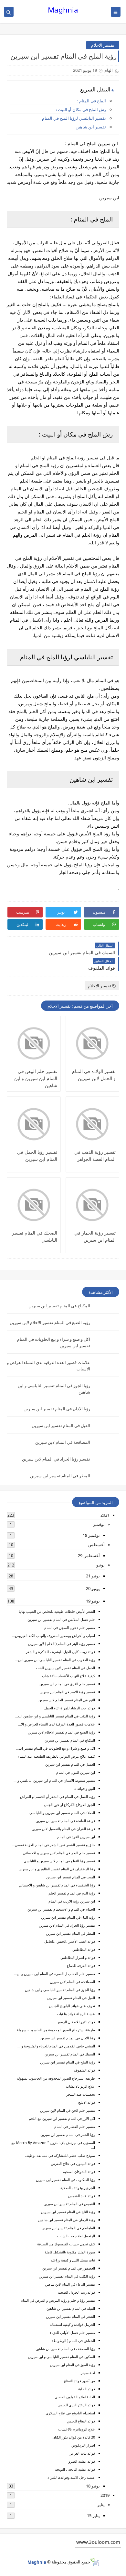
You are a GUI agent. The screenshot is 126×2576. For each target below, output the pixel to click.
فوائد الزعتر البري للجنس (76, 2405)
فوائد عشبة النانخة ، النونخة (75, 2469)
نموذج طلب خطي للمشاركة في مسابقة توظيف (60, 2155)
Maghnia (63, 10)
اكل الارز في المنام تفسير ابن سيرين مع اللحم (62, 2118)
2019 (105, 2495)
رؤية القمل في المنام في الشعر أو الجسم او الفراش (58, 1796)
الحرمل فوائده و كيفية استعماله (72, 2324)
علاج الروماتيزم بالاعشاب (77, 2429)
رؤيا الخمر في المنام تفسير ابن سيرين (68, 2134)
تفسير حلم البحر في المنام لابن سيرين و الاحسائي (59, 1853)
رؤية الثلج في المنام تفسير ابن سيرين (68, 2212)
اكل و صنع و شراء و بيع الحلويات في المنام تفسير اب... (55, 1748)
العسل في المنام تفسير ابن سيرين (70, 1764)
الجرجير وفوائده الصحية (78, 2188)
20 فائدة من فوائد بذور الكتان (74, 2437)
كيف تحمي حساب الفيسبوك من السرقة (66, 2244)
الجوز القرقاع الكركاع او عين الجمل (69, 1805)
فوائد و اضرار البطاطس (78, 1957)
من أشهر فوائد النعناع (79, 2381)
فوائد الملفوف (84, 2070)
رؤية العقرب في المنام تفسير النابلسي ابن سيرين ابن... (55, 1660)
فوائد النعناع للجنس (81, 2421)
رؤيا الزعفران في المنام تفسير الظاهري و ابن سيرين (57, 1869)
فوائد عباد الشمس (82, 2196)
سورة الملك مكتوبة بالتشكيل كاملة (70, 2252)
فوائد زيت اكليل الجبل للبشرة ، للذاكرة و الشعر (60, 1652)
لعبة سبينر (88, 2373)
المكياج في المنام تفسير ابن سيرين (59, 1306)
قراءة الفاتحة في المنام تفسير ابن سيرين (65, 1821)
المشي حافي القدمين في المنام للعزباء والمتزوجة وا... (56, 2046)
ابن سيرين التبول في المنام (76, 1772)
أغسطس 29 (89, 1556)
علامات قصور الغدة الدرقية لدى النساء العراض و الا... (57, 1724)
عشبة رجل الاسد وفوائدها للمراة (71, 2477)
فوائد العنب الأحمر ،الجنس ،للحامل (70, 1941)
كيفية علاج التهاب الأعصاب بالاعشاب (68, 1676)
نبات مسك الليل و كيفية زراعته (73, 2260)
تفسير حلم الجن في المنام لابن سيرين (68, 2110)
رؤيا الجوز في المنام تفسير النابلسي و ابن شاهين (60, 1990)
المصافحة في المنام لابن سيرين (63, 1442)
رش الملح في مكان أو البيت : (81, 109)
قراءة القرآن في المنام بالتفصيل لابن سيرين (63, 1829)
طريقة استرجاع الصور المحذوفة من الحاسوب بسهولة (56, 2030)
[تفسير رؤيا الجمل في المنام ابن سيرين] (34, 1124)
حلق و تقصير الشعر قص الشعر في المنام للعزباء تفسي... (53, 1845)
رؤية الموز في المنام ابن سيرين (73, 2365)
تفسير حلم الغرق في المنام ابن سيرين (67, 1684)
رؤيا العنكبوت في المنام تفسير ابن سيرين (65, 2180)
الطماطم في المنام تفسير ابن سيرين (68, 2228)
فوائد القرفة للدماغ (81, 1965)
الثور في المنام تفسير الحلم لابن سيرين (67, 1700)
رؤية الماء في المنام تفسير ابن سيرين (68, 1917)
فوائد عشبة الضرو (82, 2461)
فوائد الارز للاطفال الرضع (77, 2022)
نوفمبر (99, 1524)
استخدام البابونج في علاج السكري (70, 2413)
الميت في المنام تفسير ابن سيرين (71, 1877)
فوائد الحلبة (87, 2389)
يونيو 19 (93, 1601)
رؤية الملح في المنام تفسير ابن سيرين (68, 2062)
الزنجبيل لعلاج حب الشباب (76, 2236)
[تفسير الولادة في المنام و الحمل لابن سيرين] (93, 1043)
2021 (105, 1515)
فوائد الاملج (87, 2102)
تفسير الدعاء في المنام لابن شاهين (70, 2284)
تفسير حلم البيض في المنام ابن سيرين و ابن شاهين (36, 1078)
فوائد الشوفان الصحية (79, 2172)
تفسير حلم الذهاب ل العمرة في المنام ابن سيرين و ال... (54, 1974)
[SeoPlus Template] (94, 2562)
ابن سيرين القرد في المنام (76, 1837)
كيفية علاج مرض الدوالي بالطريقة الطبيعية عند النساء (56, 1756)
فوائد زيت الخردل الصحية (76, 2292)
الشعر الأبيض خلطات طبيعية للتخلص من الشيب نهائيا (57, 1611)
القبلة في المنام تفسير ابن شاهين (71, 2308)
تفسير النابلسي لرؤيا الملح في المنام (74, 118)
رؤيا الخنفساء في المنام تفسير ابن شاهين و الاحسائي (57, 1885)
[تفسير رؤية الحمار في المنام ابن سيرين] (93, 1205)
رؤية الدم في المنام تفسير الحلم (72, 1893)
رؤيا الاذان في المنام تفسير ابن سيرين (57, 1409)
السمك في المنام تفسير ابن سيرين (70, 2054)
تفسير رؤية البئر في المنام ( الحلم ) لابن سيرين (62, 1644)
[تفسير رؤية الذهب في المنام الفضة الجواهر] (93, 1124)
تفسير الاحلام (103, 45)
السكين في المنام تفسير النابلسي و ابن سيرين (62, 2357)
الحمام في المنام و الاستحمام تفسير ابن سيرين (61, 1909)
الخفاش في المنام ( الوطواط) (74, 2341)
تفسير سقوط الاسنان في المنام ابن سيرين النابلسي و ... (54, 1780)
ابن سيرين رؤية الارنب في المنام (72, 1901)
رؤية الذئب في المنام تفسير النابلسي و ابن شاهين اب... (55, 1716)
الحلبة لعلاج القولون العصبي (75, 2397)
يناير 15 (93, 2515)
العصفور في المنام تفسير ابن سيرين (69, 2268)
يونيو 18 (93, 2486)
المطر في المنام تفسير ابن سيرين (60, 1476)
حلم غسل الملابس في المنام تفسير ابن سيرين (61, 1619)
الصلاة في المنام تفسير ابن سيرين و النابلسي (62, 1813)
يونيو (100, 1565)
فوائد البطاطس (84, 1949)
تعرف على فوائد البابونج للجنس (72, 2006)
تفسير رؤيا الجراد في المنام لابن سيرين (56, 1459)
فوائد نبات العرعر (82, 2453)
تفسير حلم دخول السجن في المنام (70, 1627)
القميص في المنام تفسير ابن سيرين (69, 2204)
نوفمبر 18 (91, 1535)
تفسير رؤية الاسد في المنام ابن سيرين (67, 1692)
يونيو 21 (93, 1576)
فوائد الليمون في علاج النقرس (73, 2163)
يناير (101, 2505)
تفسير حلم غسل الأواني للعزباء (72, 2332)
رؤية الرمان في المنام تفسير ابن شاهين (67, 2220)
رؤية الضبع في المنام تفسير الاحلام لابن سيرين (50, 1322)
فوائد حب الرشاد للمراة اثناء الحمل (70, 1708)
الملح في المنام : (92, 101)
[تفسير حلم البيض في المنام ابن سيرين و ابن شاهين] (34, 1043)
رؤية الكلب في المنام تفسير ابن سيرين (67, 2276)
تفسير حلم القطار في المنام (75, 2126)
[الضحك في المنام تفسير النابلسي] (34, 1205)
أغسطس (96, 1545)
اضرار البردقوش (83, 2445)
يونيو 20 (93, 1588)
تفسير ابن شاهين (91, 127)
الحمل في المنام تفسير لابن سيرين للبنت (66, 1668)
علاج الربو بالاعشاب (80, 2086)
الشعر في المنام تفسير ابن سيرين (70, 2316)
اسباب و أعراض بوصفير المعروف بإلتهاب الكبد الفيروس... (53, 1636)
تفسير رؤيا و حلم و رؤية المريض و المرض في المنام (58, 2300)
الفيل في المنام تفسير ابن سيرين (61, 1425)
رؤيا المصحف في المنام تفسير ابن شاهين (65, 2349)
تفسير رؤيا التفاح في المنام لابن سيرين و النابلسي (59, 1861)
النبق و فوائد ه (85, 1788)
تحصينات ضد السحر (81, 2094)
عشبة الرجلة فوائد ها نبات (76, 2014)
